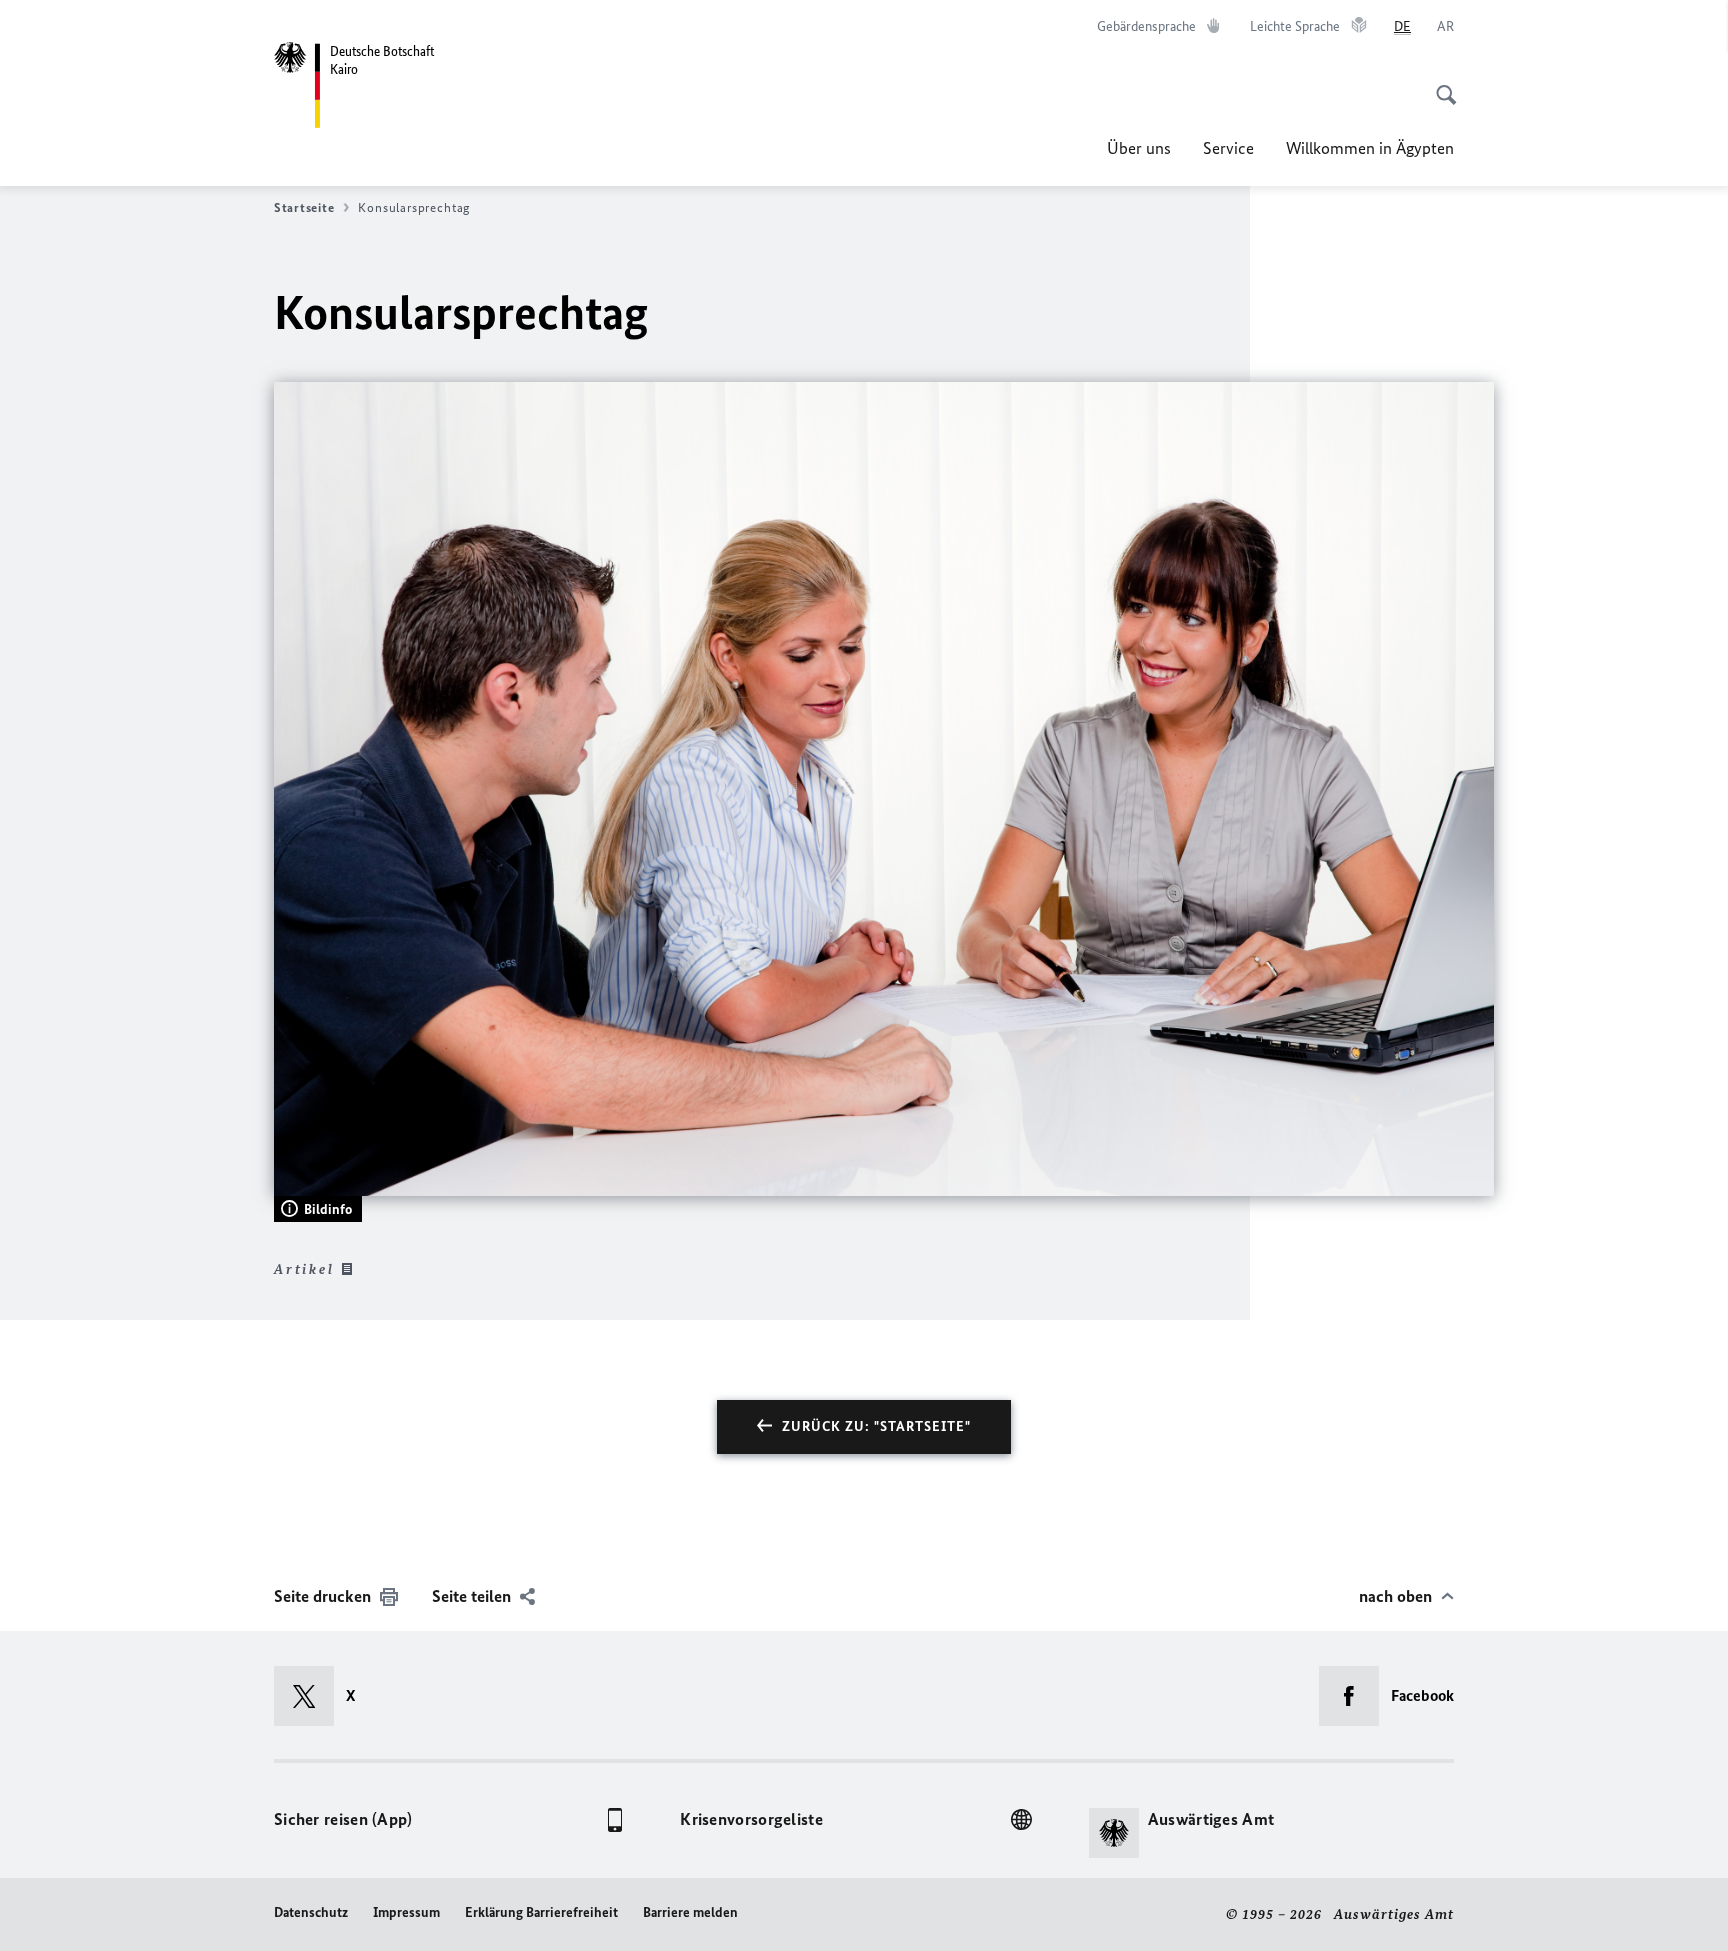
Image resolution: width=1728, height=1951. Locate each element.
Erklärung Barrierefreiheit (541, 1912)
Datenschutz (311, 1912)
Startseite (304, 207)
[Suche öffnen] (1440, 84)
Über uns (1139, 148)
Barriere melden (690, 1912)
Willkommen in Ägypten (1370, 148)
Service (1228, 148)
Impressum (406, 1912)
